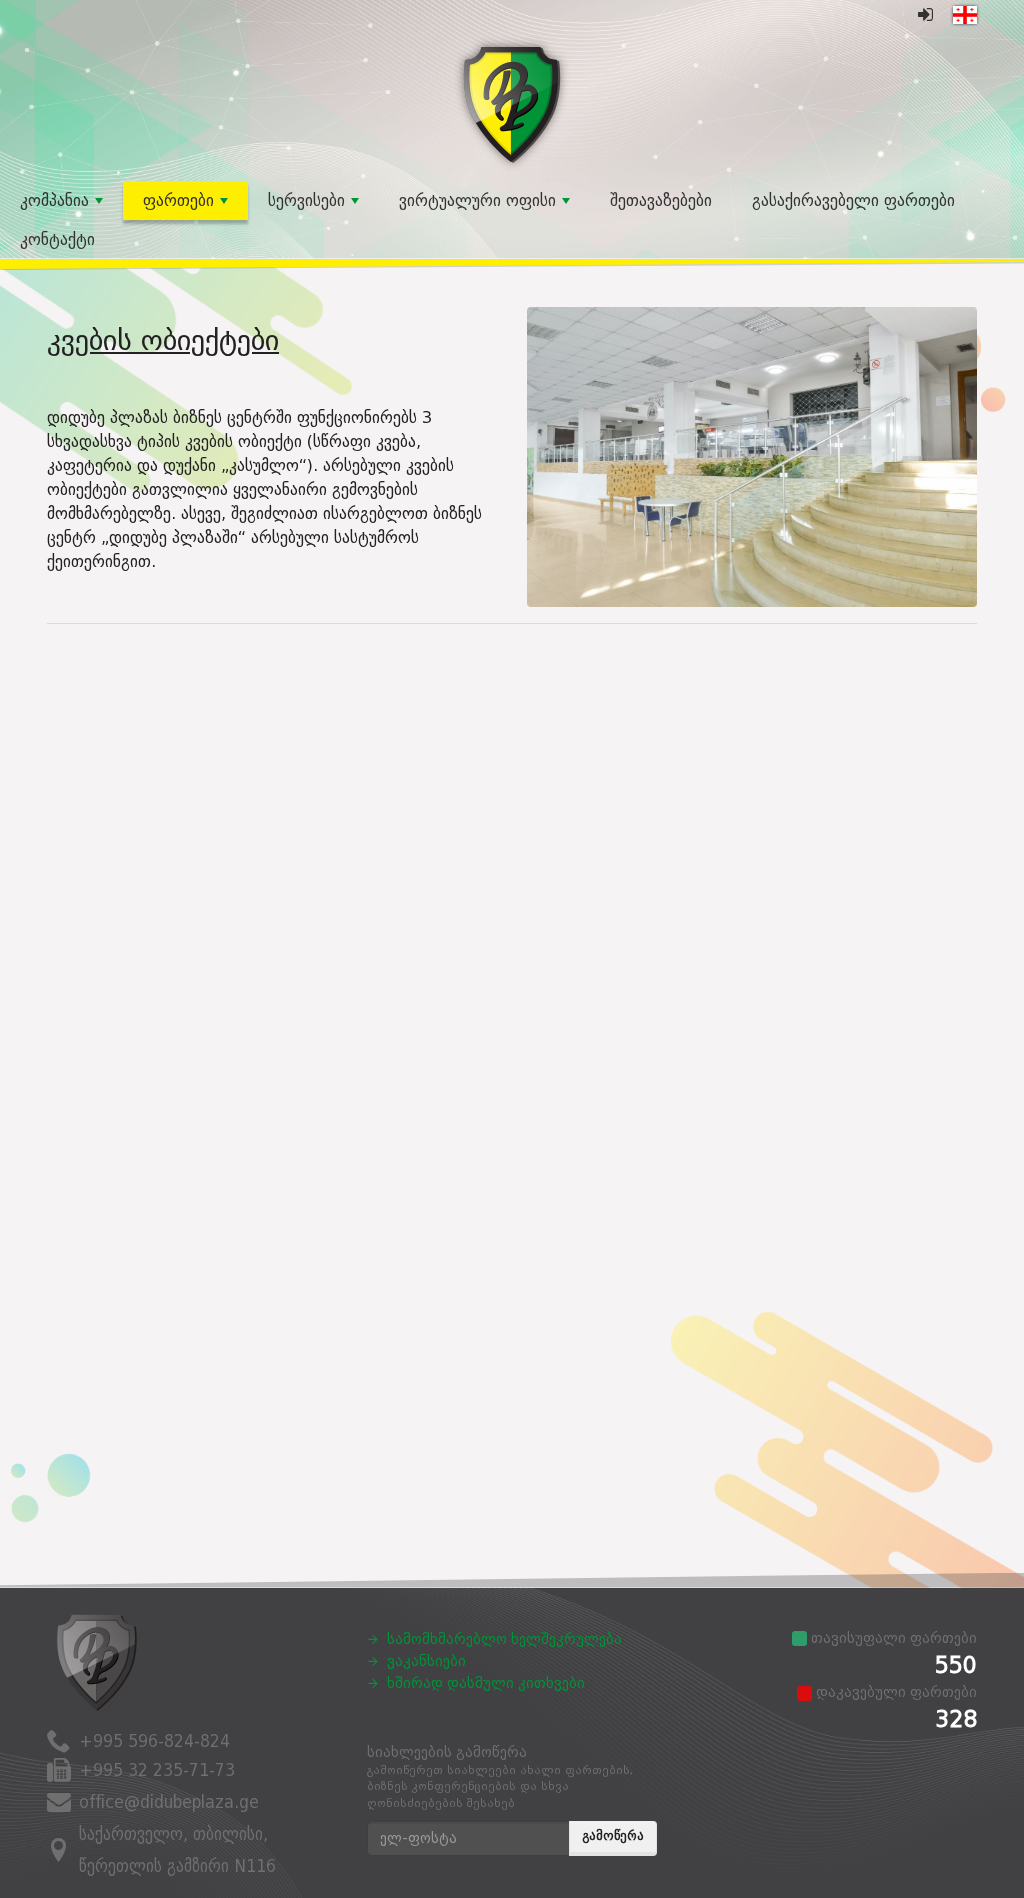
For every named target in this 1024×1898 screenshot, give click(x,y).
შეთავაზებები (661, 200)
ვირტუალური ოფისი (477, 200)
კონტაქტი (57, 239)
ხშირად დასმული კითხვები (486, 1683)
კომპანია (54, 200)
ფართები (178, 200)
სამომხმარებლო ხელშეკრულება (504, 1639)
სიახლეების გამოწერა (500, 1777)
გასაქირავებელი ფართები (853, 200)
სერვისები (306, 200)
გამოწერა (613, 1836)
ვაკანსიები (426, 1661)
